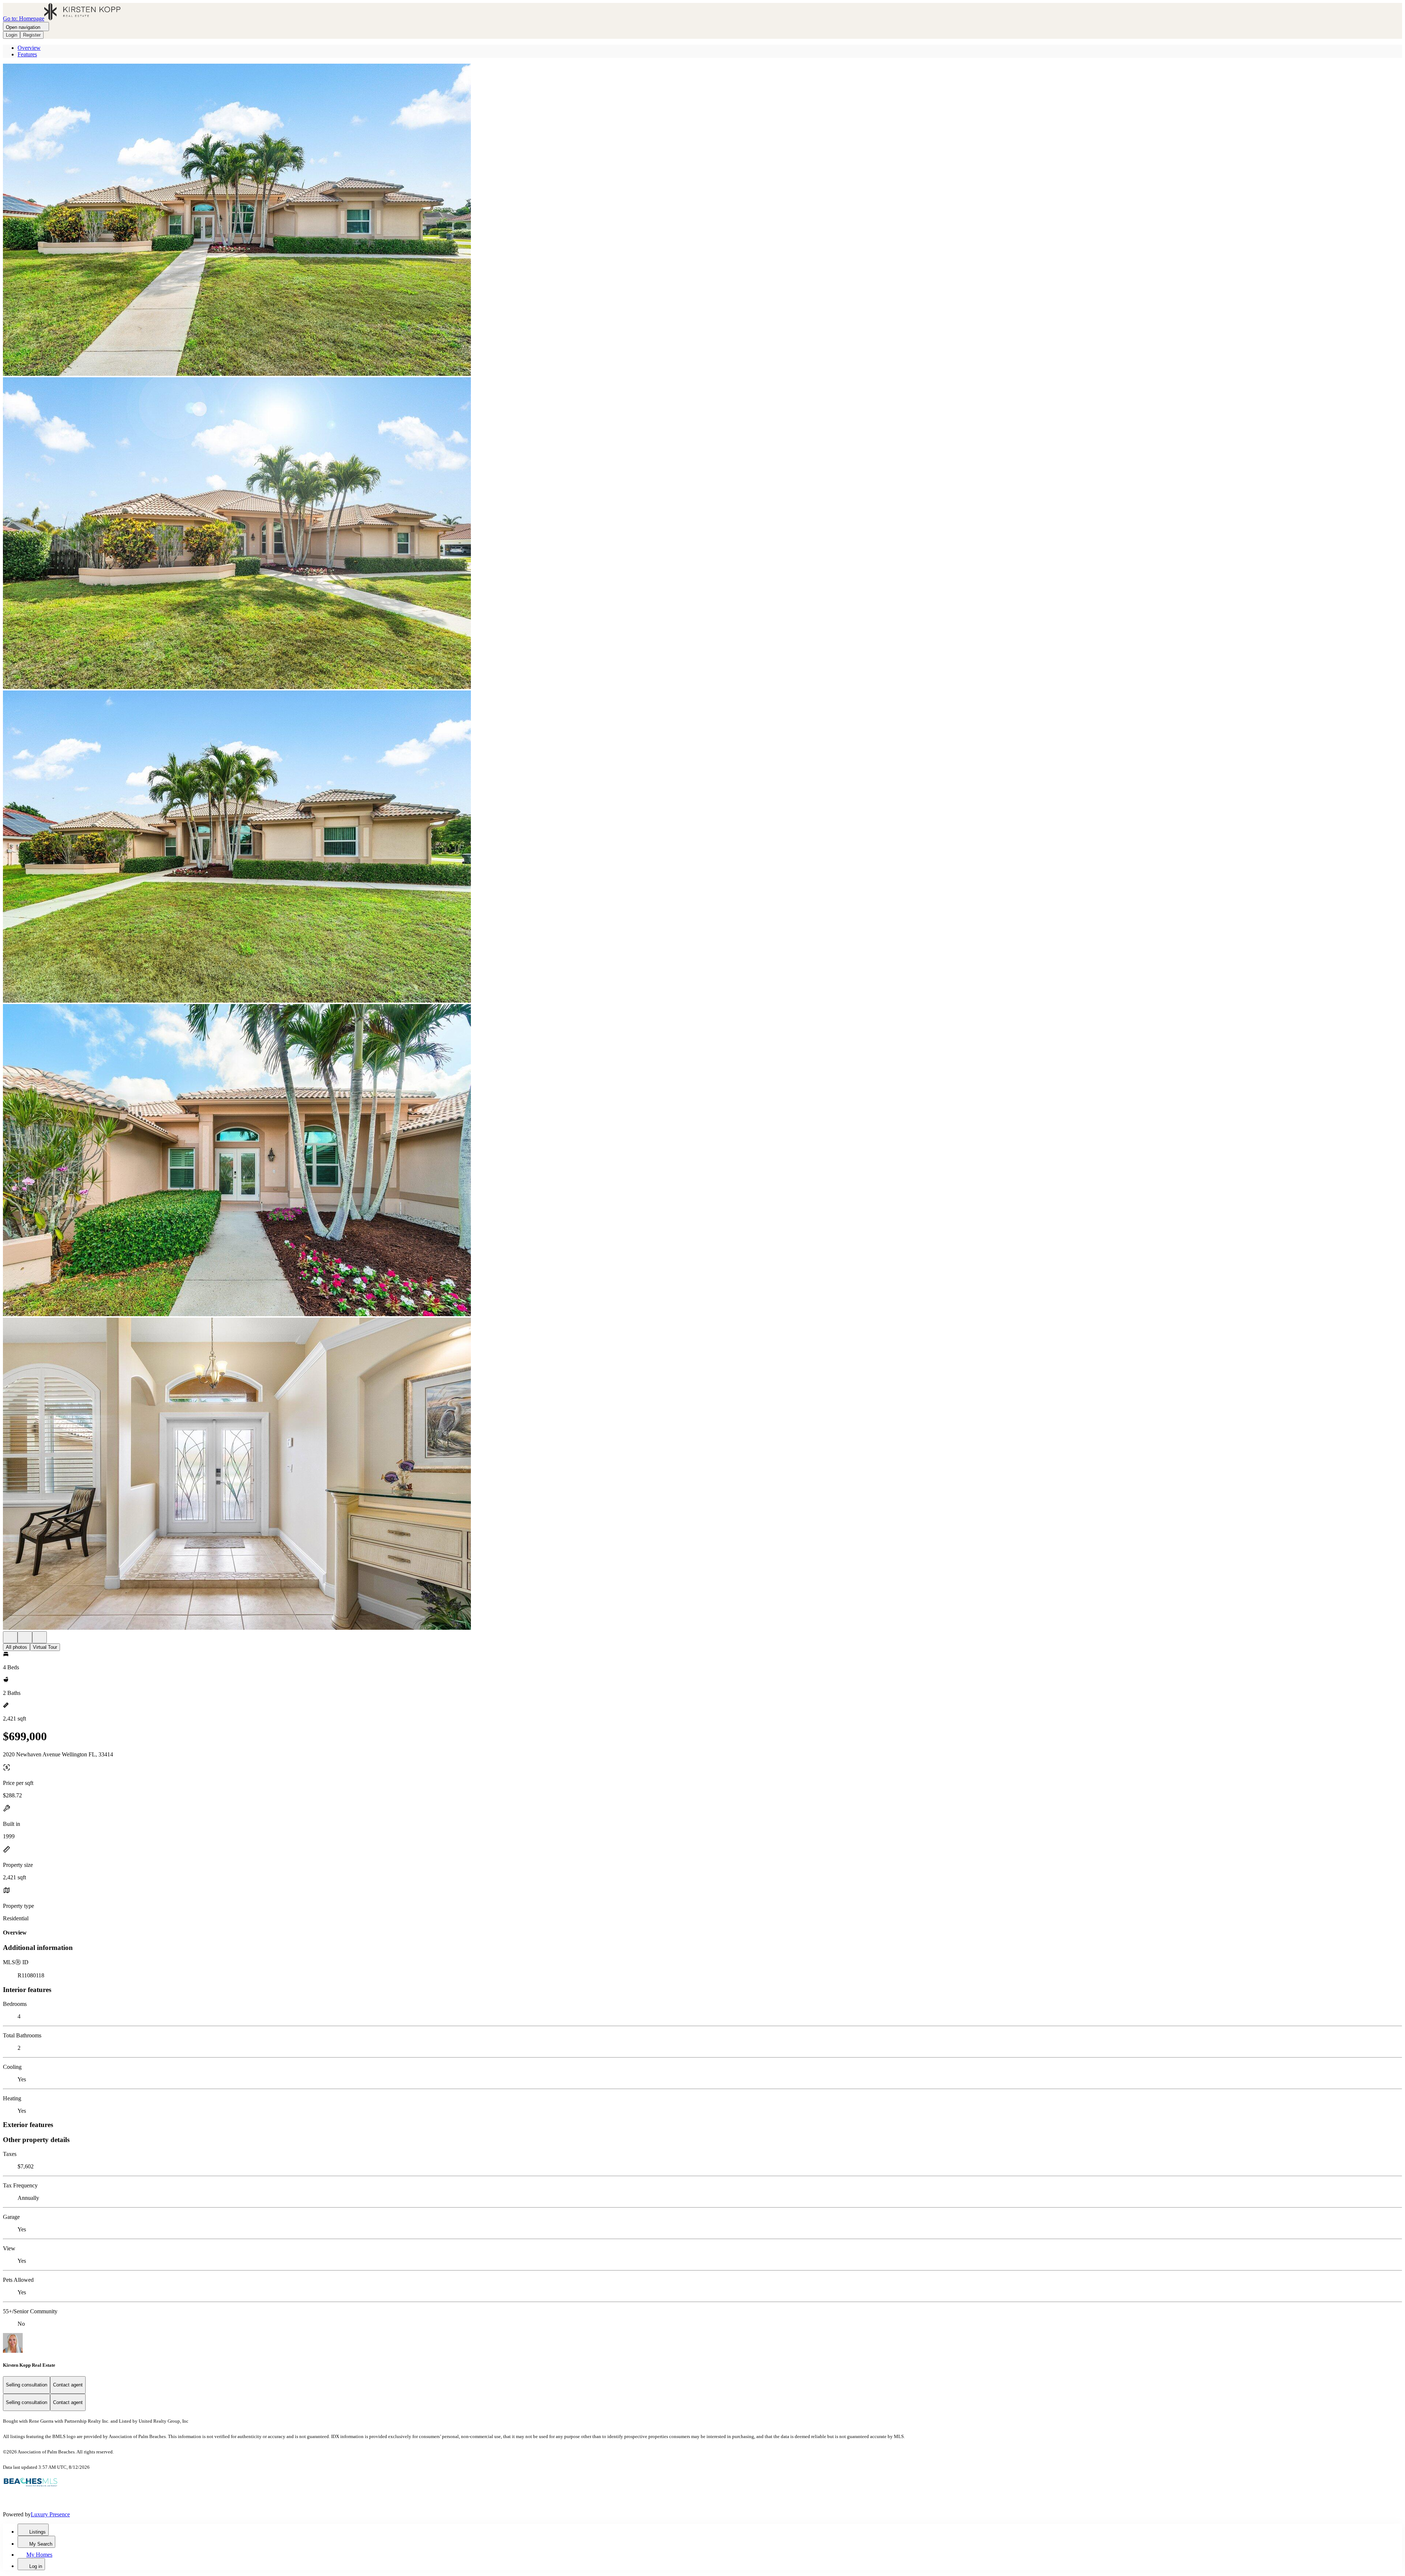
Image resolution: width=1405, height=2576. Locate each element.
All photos (16, 1647)
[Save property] (25, 1637)
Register (32, 35)
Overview (29, 48)
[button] (702, 220)
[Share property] (40, 1637)
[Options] (10, 1637)
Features (27, 54)
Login (12, 35)
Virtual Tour (45, 1647)
